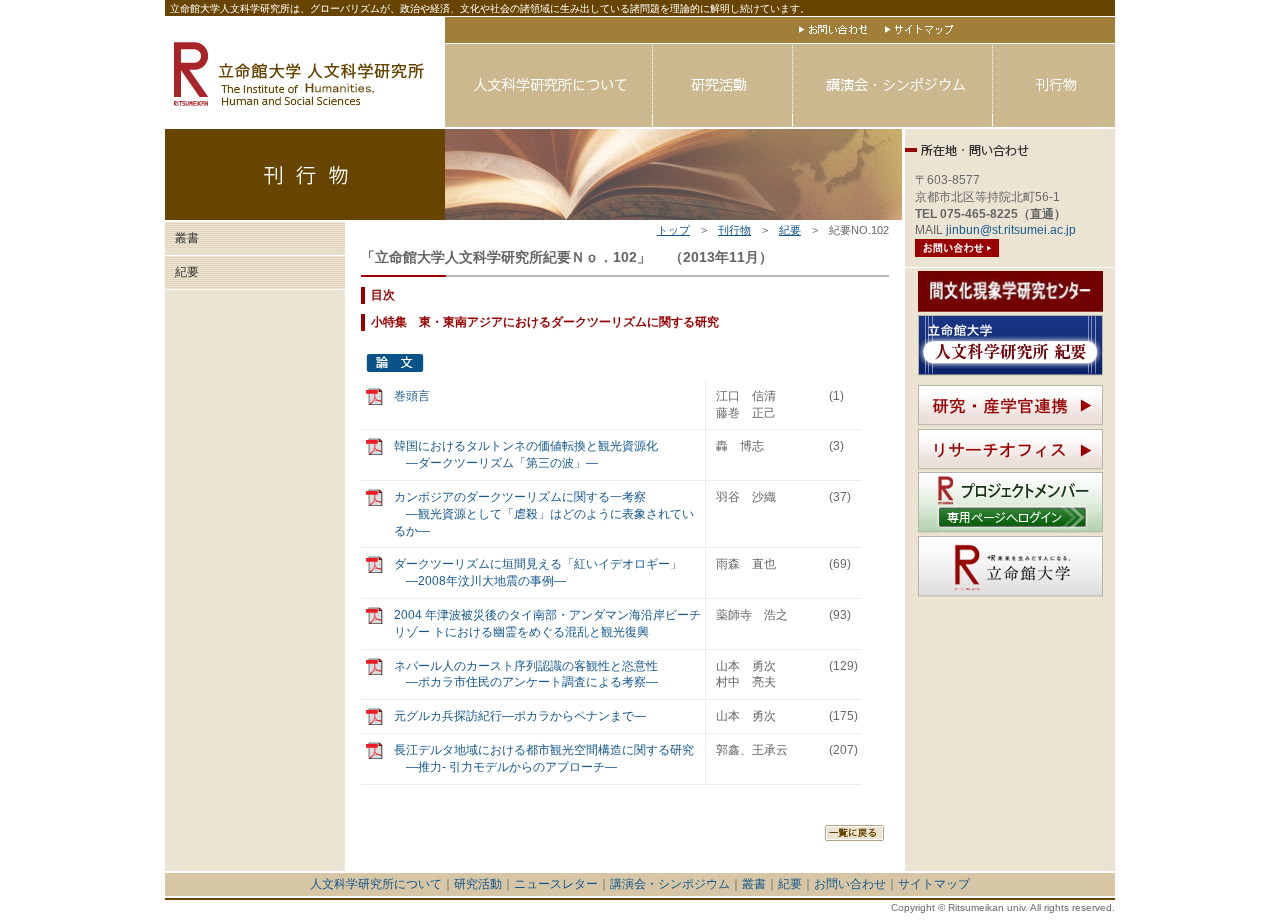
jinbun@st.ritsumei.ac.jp (1011, 230)
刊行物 (1054, 85)
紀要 (790, 230)
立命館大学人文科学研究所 (305, 72)
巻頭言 (412, 396)
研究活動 (723, 85)
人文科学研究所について (549, 85)
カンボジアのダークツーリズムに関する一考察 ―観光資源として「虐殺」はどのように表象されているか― (544, 514)
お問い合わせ (833, 29)
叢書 (187, 238)
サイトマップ (919, 29)
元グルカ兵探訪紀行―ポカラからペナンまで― (520, 716)
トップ (673, 230)
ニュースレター (556, 884)
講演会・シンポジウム (893, 85)
